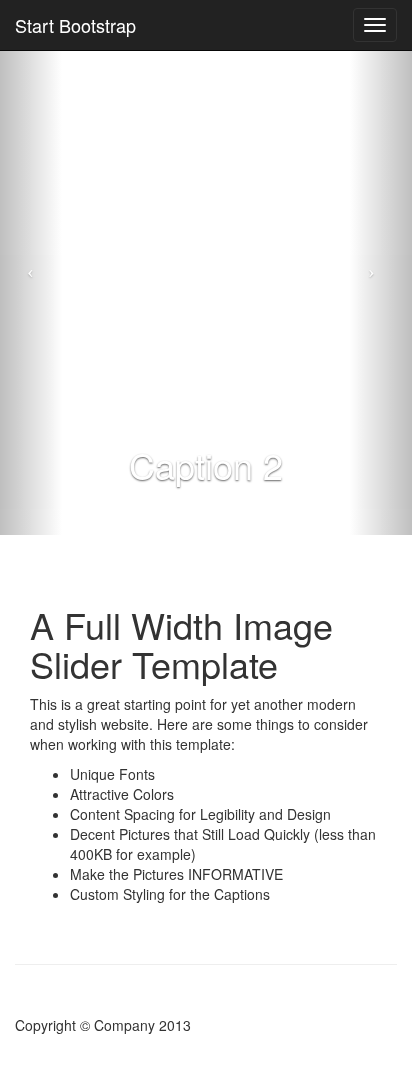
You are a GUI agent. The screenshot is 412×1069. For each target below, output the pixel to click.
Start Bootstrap (75, 25)
